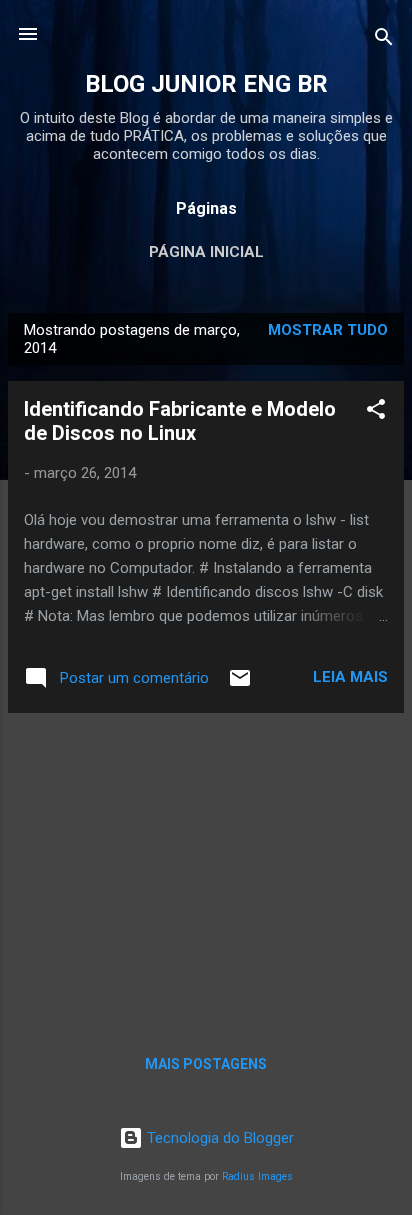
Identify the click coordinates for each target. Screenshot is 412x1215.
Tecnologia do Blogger (218, 1138)
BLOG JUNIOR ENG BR (206, 84)
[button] (376, 412)
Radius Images (257, 1176)
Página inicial (206, 252)
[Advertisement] (206, 869)
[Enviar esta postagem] (240, 685)
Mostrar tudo (328, 330)
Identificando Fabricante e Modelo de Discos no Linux (180, 421)
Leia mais (350, 677)
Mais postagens (206, 1064)
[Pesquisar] (384, 40)
